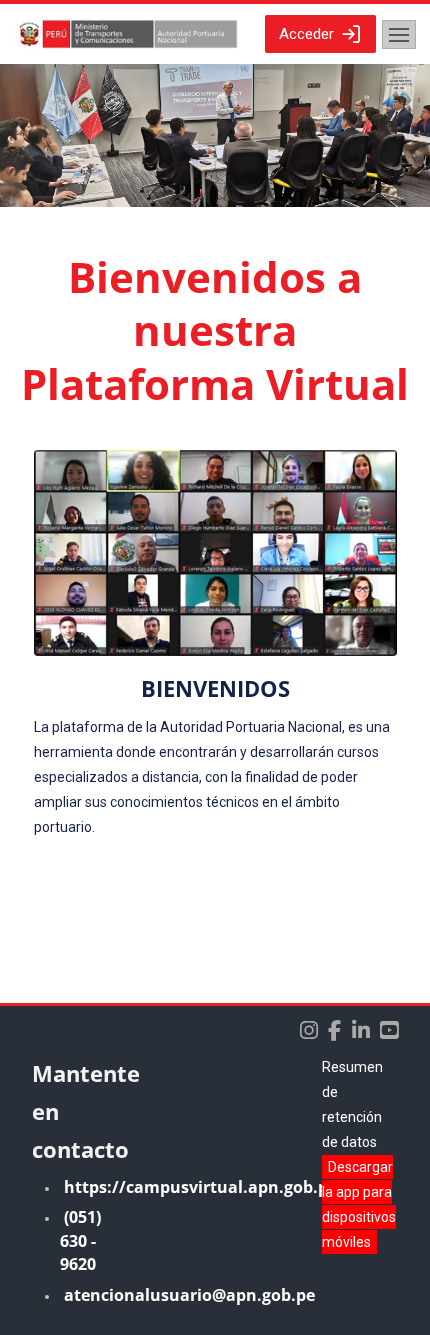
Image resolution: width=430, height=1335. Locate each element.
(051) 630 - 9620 (80, 1240)
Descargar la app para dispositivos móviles (359, 1204)
